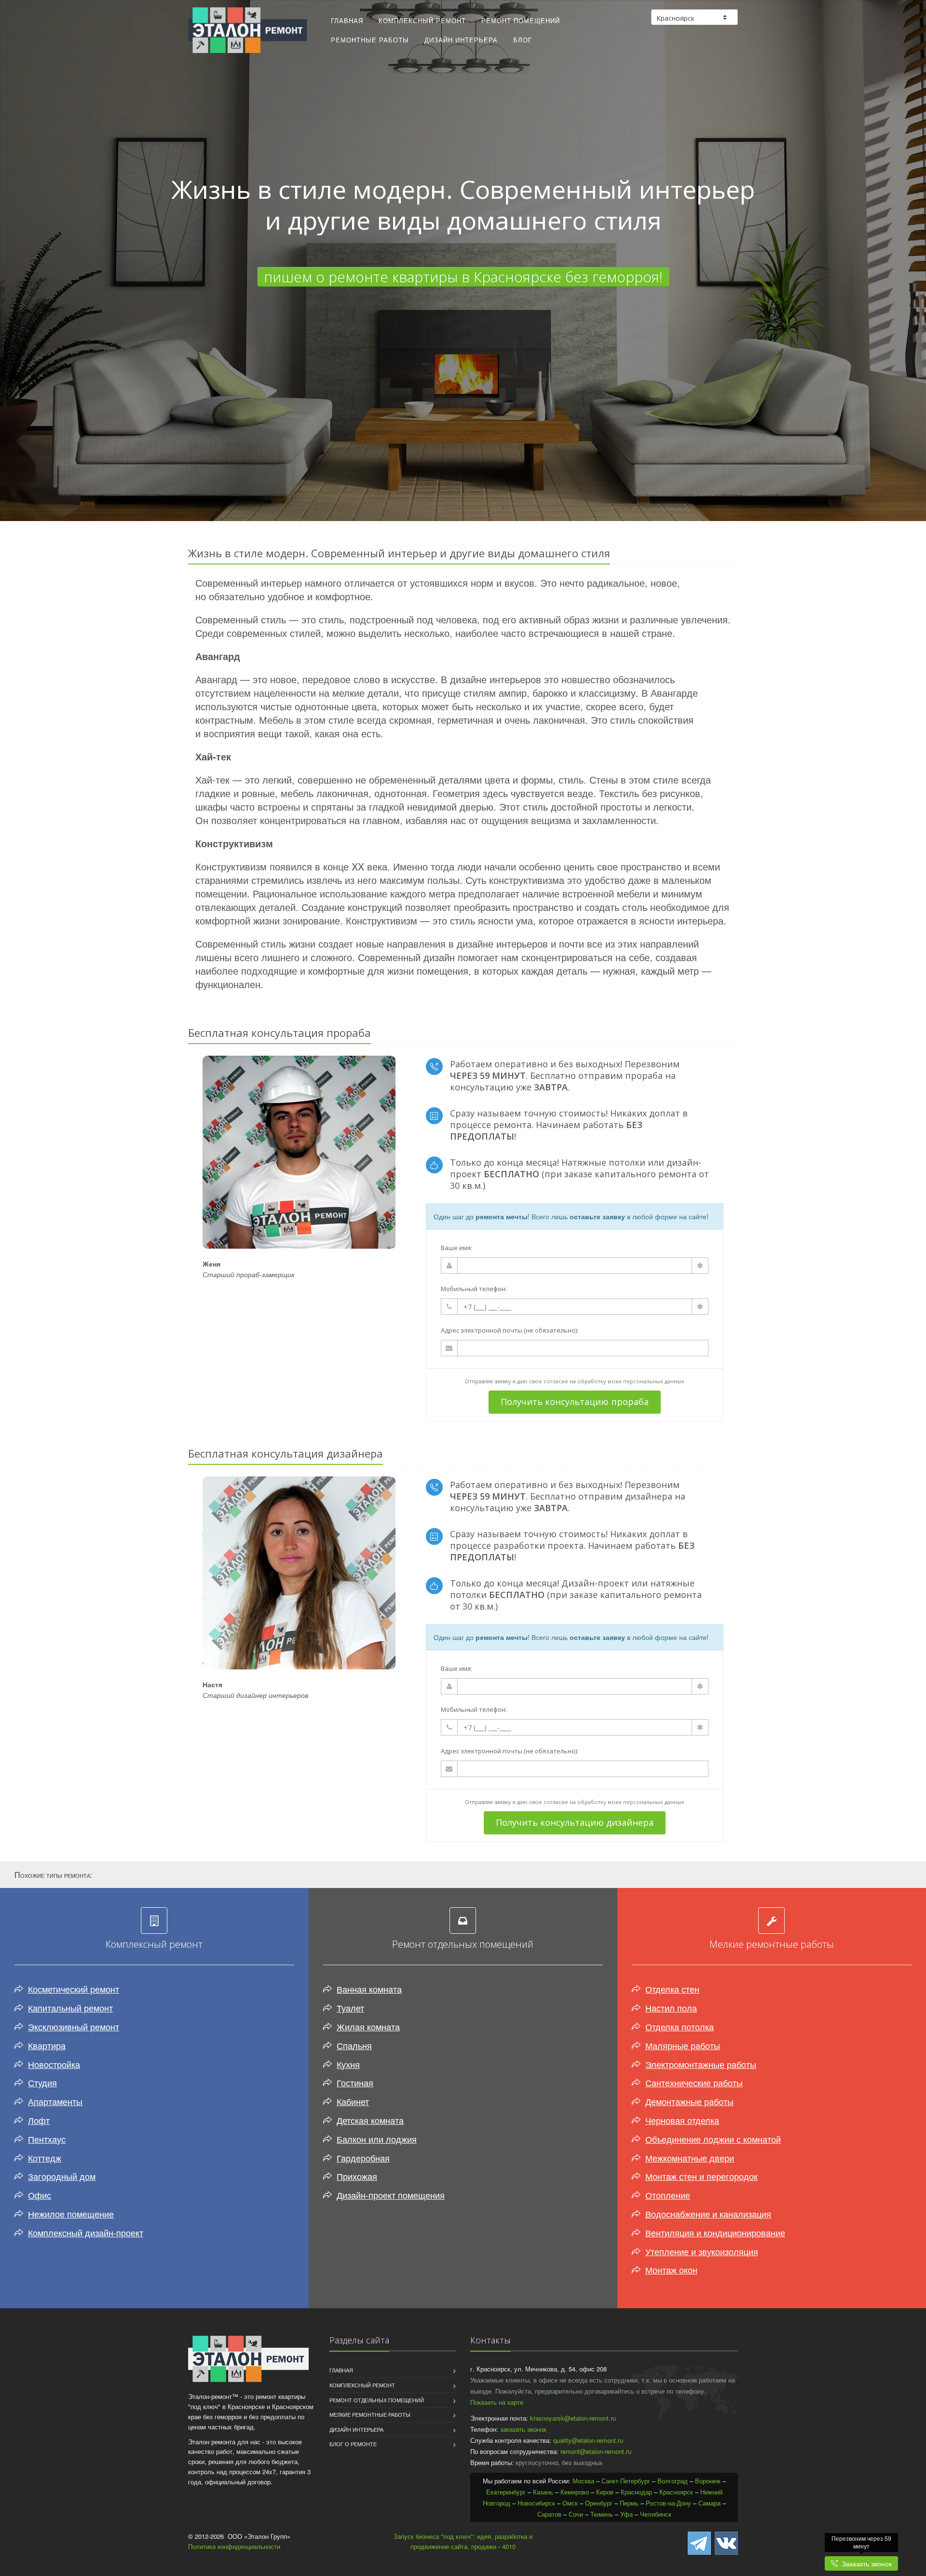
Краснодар (636, 2492)
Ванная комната (369, 1989)
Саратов (549, 2514)
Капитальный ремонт (70, 2008)
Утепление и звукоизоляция (702, 2251)
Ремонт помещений (521, 21)
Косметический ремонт (74, 1989)
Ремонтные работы (370, 40)
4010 (509, 2546)
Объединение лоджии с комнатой (713, 2139)
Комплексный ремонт (422, 21)
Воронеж (708, 2481)
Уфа (626, 2514)
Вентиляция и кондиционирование (715, 2232)
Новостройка (54, 2064)
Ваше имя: (456, 1248)
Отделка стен (672, 1989)
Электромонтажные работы (701, 2064)
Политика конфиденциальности (234, 2546)
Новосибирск (536, 2503)
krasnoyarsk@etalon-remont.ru (573, 2418)
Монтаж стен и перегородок (701, 2176)
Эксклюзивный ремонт (74, 2026)
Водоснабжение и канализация (708, 2214)
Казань (543, 2492)
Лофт (39, 2120)
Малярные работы (683, 2045)
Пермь (629, 2503)
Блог (523, 40)
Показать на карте (497, 2402)
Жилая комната (368, 2026)
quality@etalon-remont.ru (588, 2440)
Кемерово (575, 2492)
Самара (709, 2503)
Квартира (47, 2045)
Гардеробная (363, 2158)
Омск (570, 2503)
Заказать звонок (865, 2563)
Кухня (348, 2064)
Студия (42, 2082)
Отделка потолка (680, 2026)
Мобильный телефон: (474, 1289)
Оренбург (599, 2503)
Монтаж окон (671, 2270)
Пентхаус (47, 2139)
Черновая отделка (682, 2120)
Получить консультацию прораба (575, 1402)
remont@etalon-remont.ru (596, 2451)
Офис (40, 2195)
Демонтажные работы (689, 2101)
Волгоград (673, 2481)
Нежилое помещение (71, 2214)
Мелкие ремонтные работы (370, 2414)
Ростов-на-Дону (668, 2503)
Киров (605, 2492)
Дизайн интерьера (461, 40)
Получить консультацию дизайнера (575, 1822)
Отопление (668, 2195)
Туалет (350, 2008)
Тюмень (602, 2514)
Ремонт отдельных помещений (377, 2400)
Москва (583, 2481)
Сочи (576, 2514)
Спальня (354, 2045)
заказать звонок (523, 2429)
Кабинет (353, 2101)
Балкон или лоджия (377, 2139)
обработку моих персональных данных (631, 1381)
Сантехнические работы (694, 2082)
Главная (347, 21)
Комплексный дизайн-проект (86, 2232)
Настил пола (671, 2008)
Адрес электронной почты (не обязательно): (510, 1330)
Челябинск (656, 2514)
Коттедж (45, 2158)
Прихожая (357, 2176)
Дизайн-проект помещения (391, 2195)
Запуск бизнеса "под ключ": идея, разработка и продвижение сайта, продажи (463, 2541)
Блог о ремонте (353, 2444)
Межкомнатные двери (690, 2158)
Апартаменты (55, 2101)
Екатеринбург (506, 2492)
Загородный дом (62, 2176)
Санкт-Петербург (626, 2481)
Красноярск (676, 2492)
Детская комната (370, 2120)
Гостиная (355, 2082)
